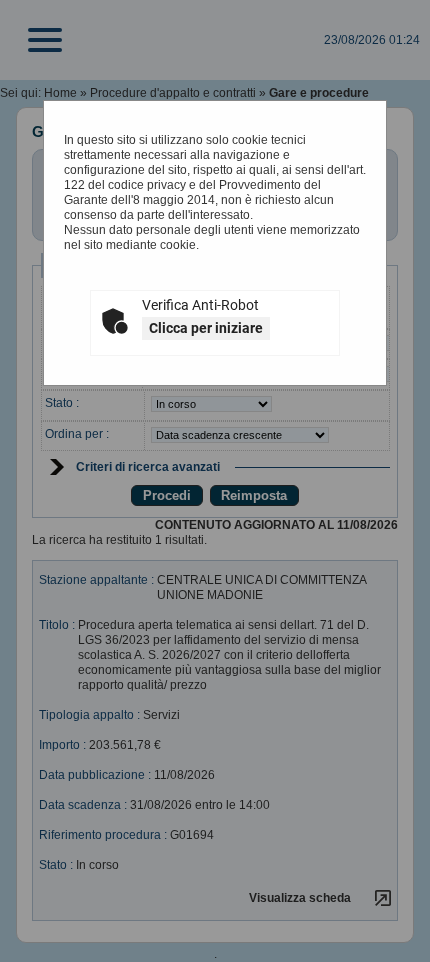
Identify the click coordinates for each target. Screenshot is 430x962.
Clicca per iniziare (206, 328)
